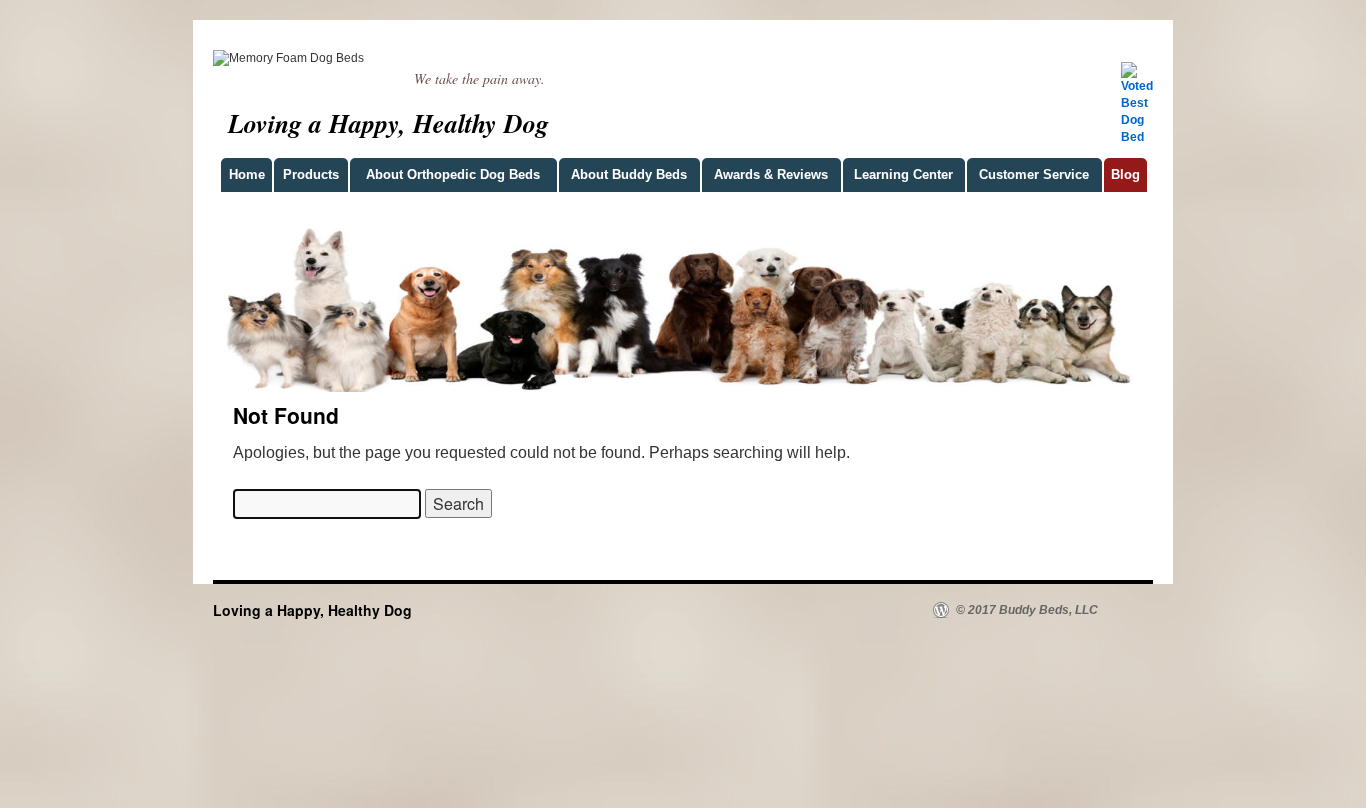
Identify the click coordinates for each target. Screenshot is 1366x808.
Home (247, 174)
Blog (1125, 174)
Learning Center (903, 174)
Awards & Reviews (771, 174)
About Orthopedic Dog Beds (453, 174)
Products (311, 174)
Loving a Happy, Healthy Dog (388, 123)
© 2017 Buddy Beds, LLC (1025, 610)
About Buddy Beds (629, 174)
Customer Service (1034, 174)
